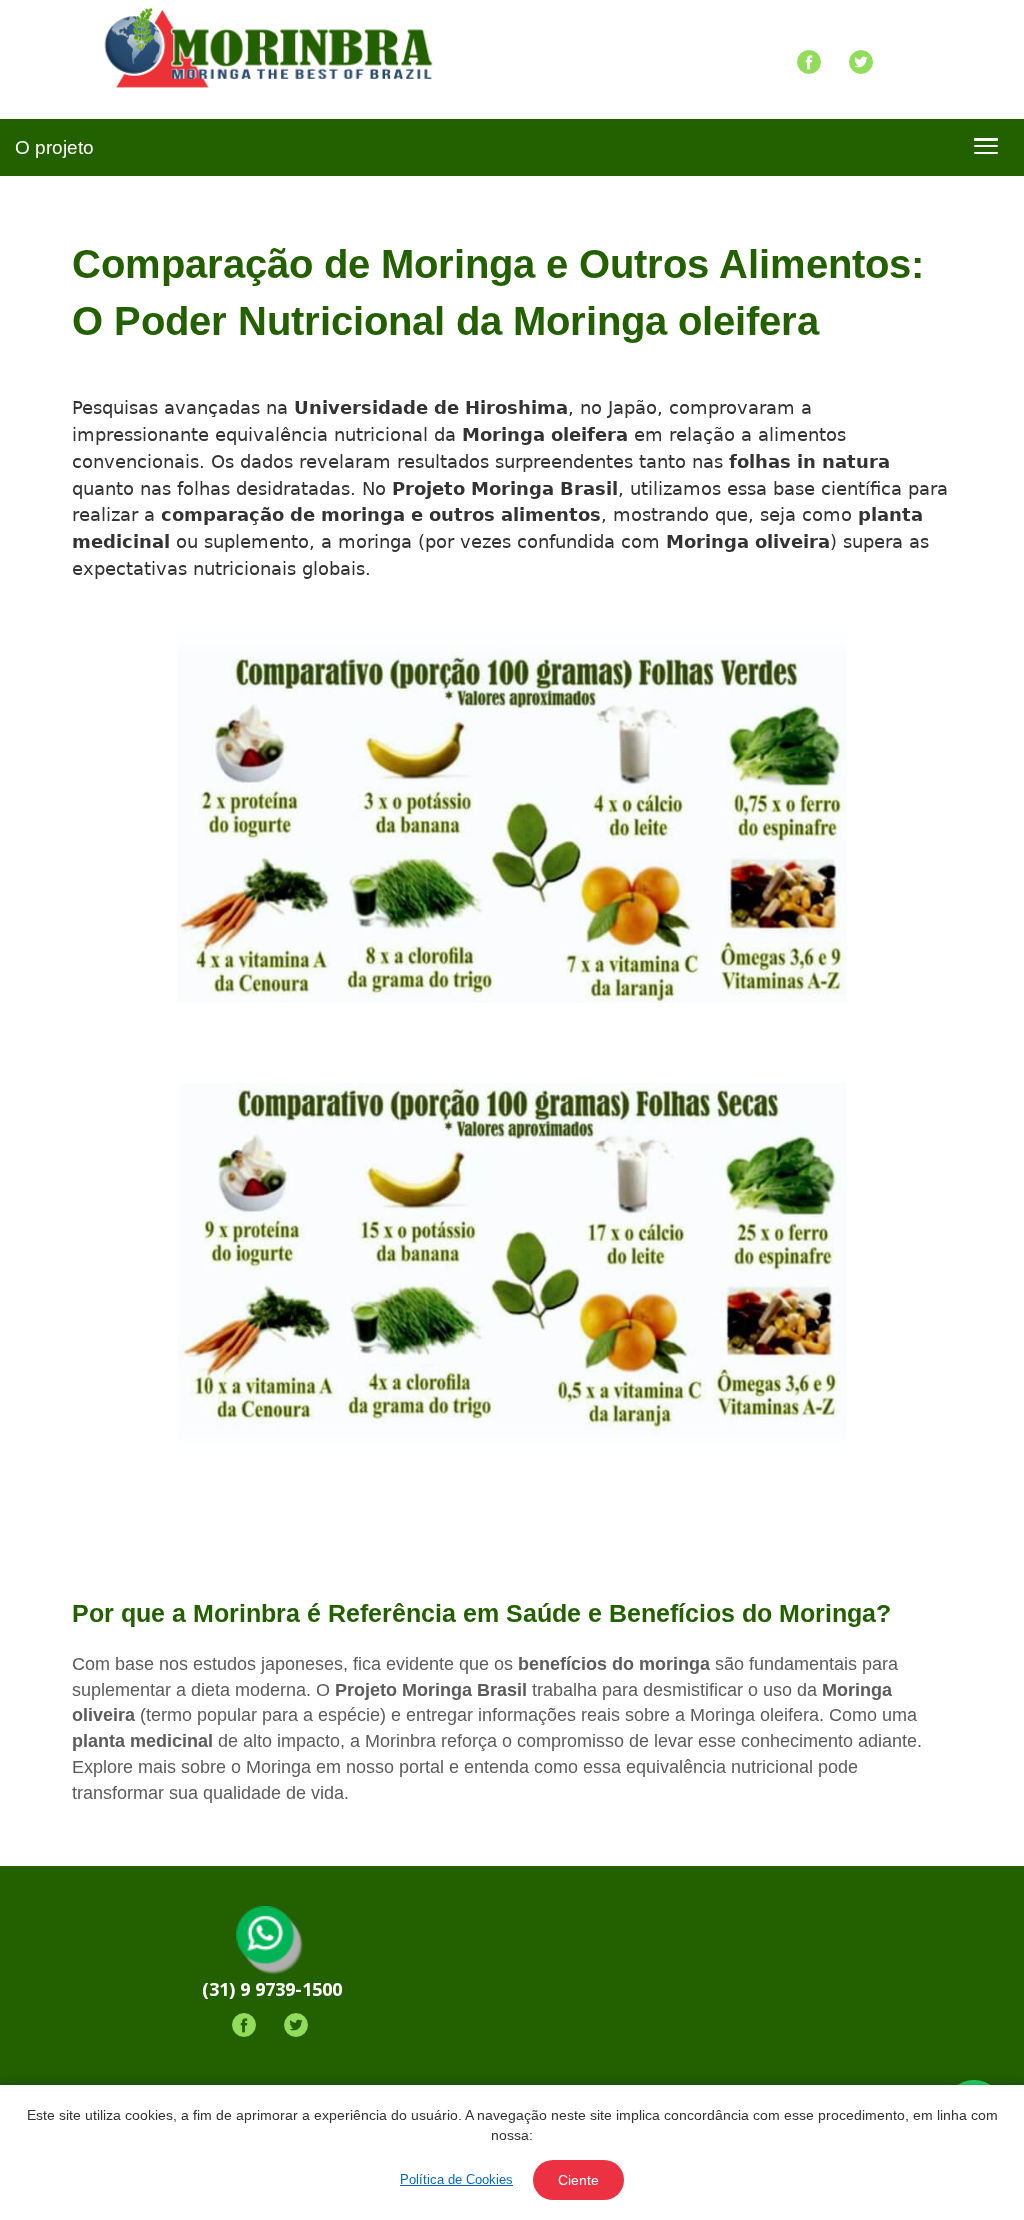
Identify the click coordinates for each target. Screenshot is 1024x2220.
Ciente (578, 2180)
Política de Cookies (456, 2179)
